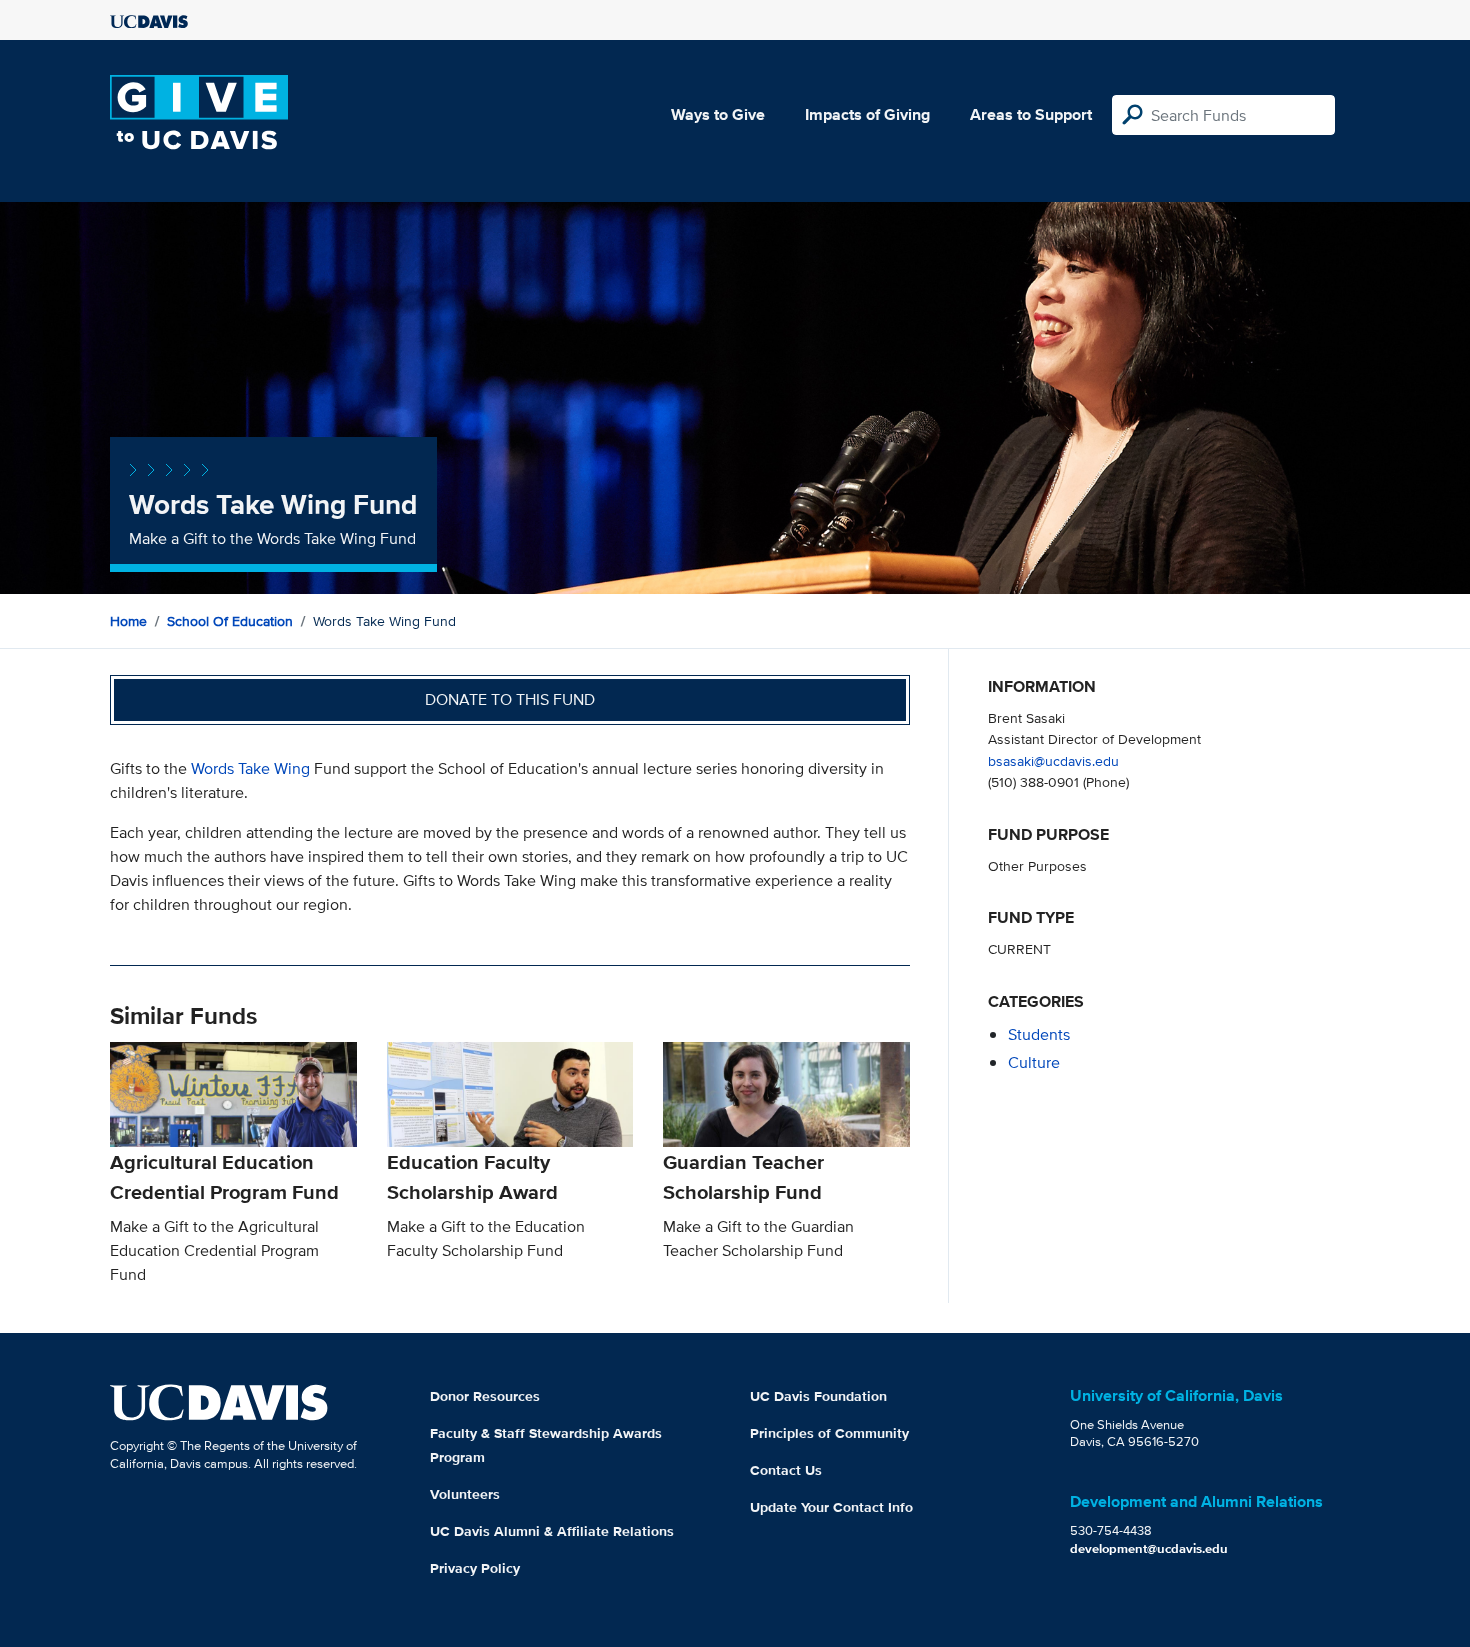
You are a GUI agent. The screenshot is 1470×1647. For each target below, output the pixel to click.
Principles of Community (829, 1433)
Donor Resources (485, 1396)
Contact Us (786, 1470)
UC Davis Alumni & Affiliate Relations (552, 1531)
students (1039, 1034)
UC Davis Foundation (818, 1396)
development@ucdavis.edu (1149, 1548)
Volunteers (465, 1494)
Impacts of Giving (867, 114)
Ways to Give (718, 114)
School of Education (230, 621)
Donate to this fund (510, 699)
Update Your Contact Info (831, 1507)
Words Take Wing (250, 768)
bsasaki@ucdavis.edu (1053, 760)
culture (1034, 1062)
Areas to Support (1031, 114)
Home (128, 621)
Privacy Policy (475, 1568)
